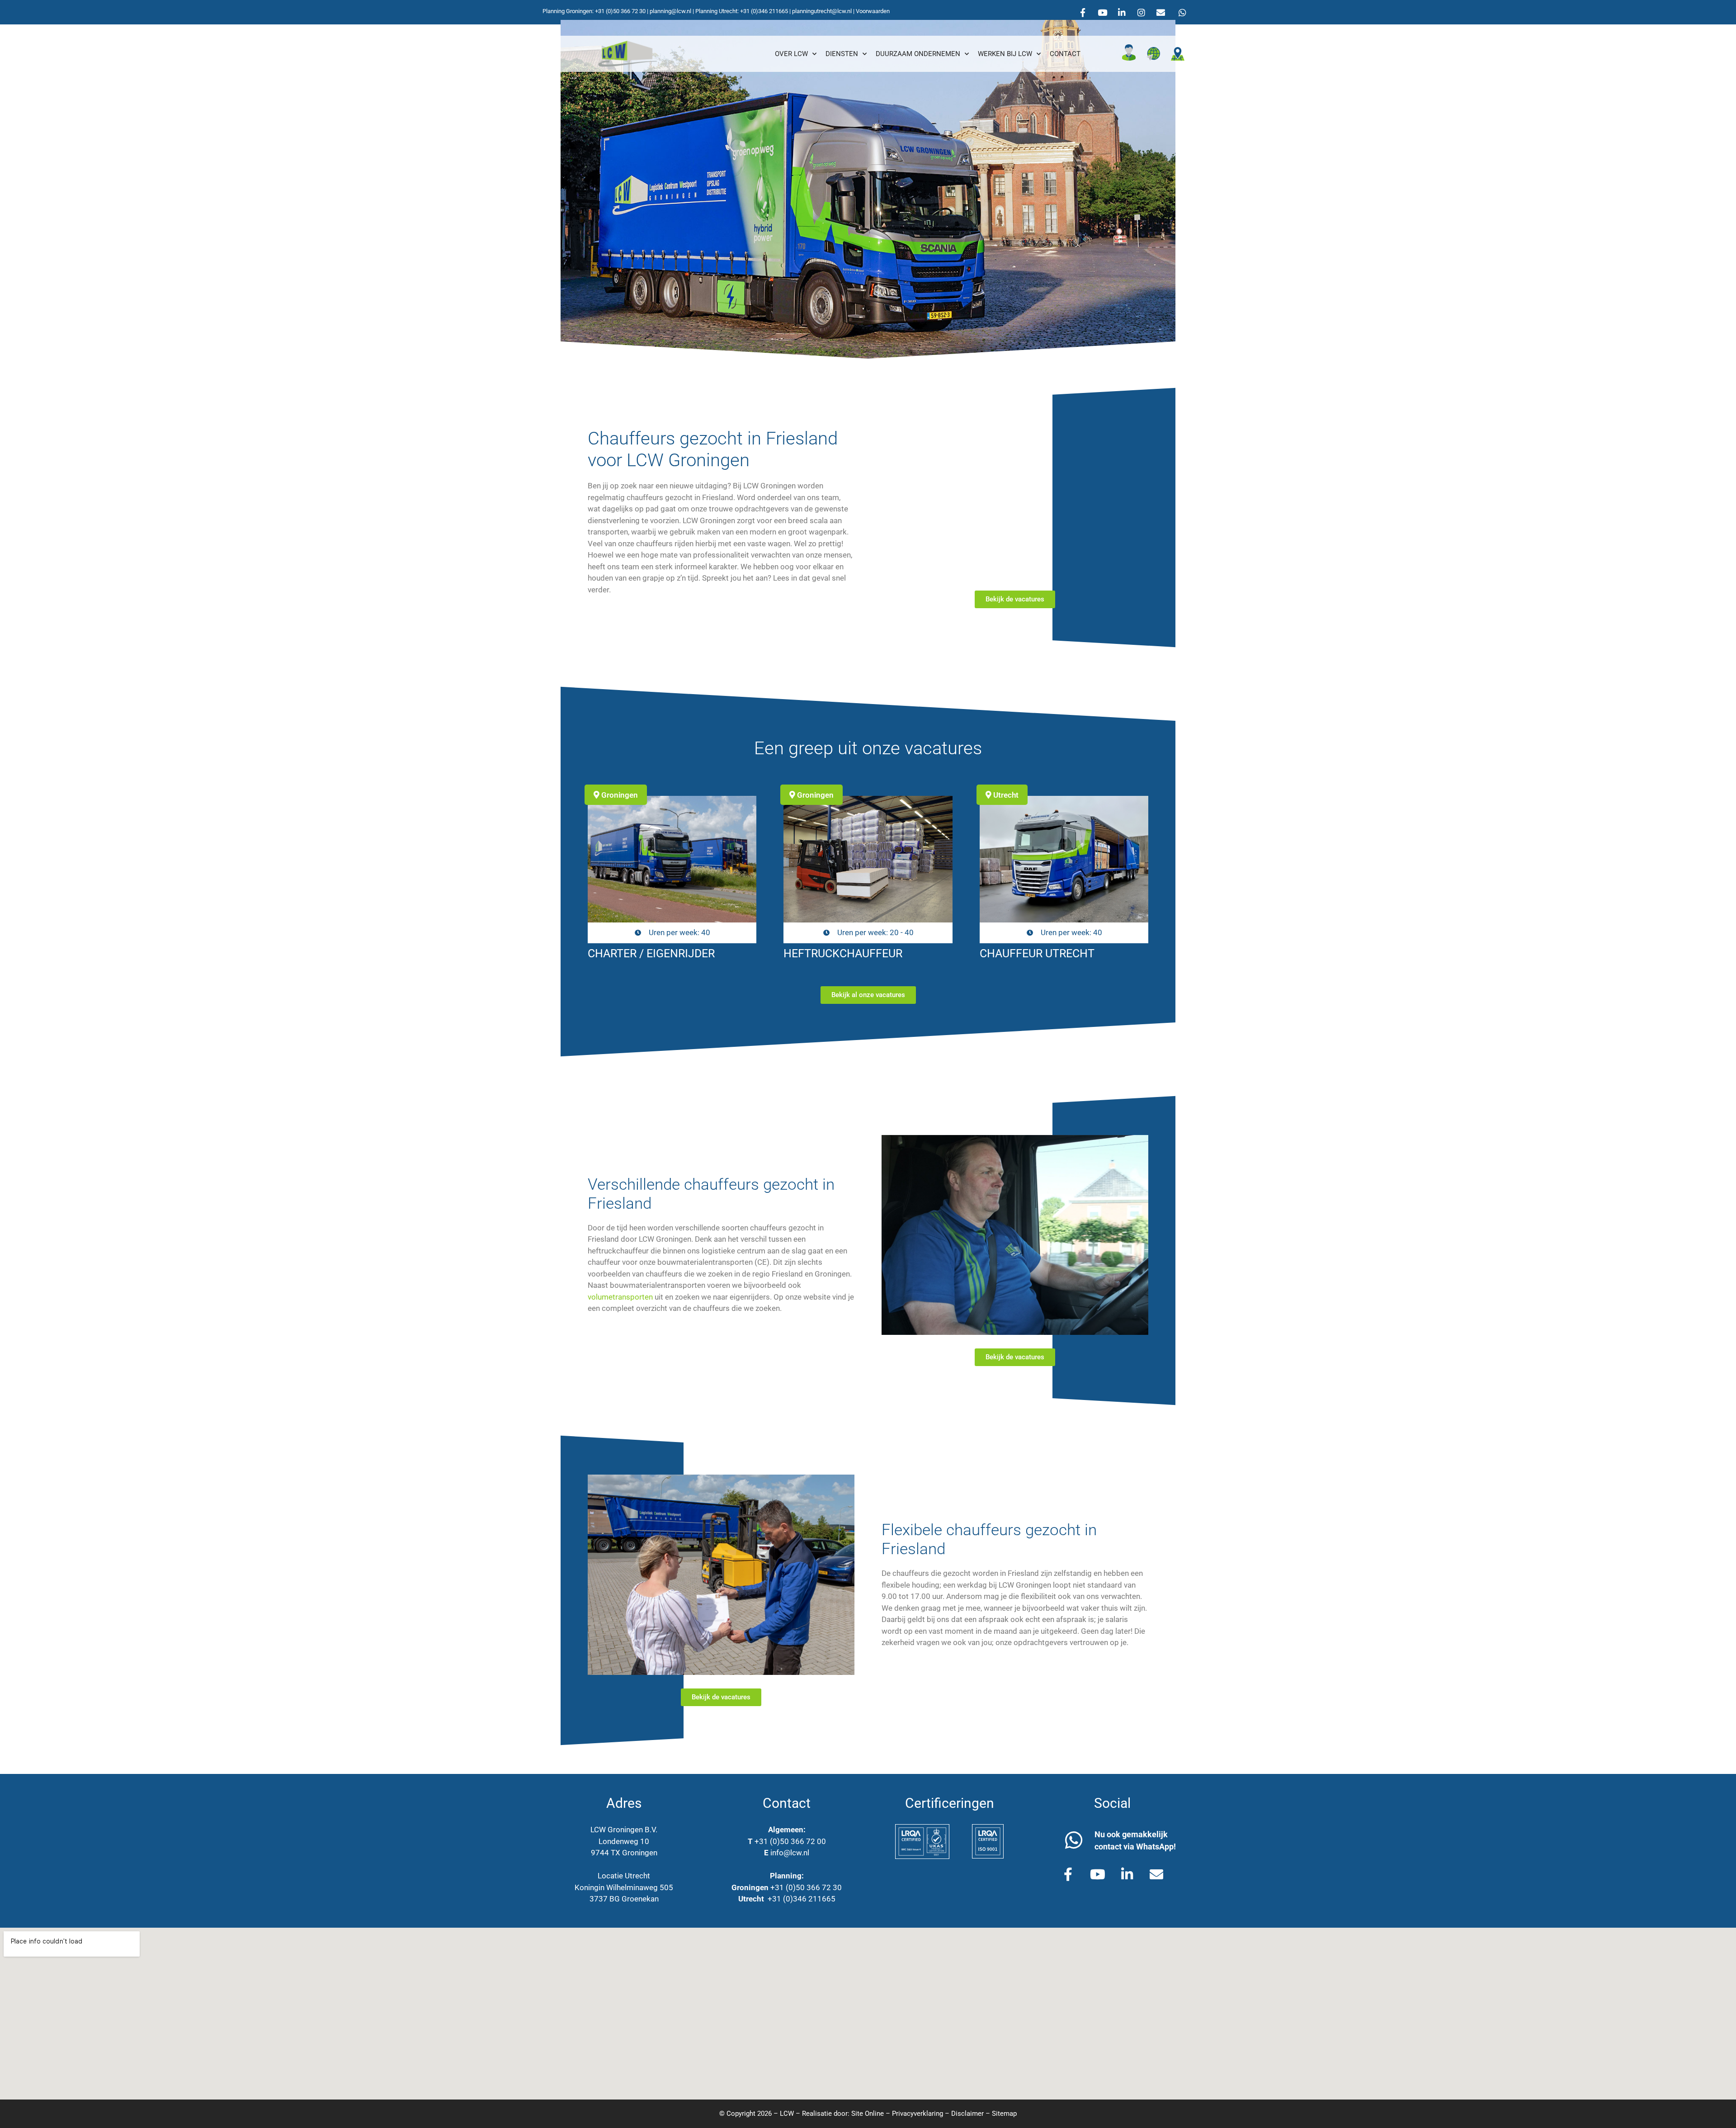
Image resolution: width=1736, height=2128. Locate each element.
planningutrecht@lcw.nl (822, 11)
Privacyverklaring (918, 2114)
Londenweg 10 (624, 1841)
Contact (1065, 54)
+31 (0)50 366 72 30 (620, 11)
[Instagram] (1141, 12)
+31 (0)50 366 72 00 (790, 1841)
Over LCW (791, 54)
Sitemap (1004, 2114)
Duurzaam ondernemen (918, 54)
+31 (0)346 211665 (764, 11)
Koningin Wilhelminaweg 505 (624, 1887)
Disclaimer (967, 2114)
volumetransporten (620, 1297)
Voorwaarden (873, 11)
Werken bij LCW (1005, 54)
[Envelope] (1160, 12)
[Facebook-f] (1083, 12)
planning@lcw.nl (670, 11)
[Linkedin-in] (1122, 12)
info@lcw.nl (790, 1853)
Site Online (868, 2114)
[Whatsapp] (1182, 12)
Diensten (842, 54)
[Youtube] (1102, 12)
